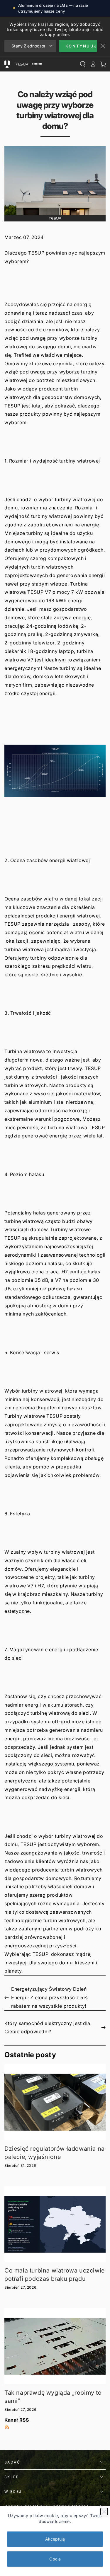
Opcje (55, 2559)
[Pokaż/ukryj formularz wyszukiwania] (83, 64)
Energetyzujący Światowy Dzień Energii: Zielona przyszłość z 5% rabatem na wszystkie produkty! (49, 1997)
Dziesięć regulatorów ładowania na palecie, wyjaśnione (55, 2153)
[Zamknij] (104, 2512)
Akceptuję (55, 2539)
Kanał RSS (17, 2420)
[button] (55, 779)
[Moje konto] (93, 64)
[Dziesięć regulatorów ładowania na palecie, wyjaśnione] (55, 2102)
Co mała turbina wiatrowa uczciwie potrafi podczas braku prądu (55, 2275)
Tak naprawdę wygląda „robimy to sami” (53, 2397)
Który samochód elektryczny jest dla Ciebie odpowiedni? (47, 2027)
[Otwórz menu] (7, 64)
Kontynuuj (81, 46)
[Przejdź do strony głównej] (28, 64)
